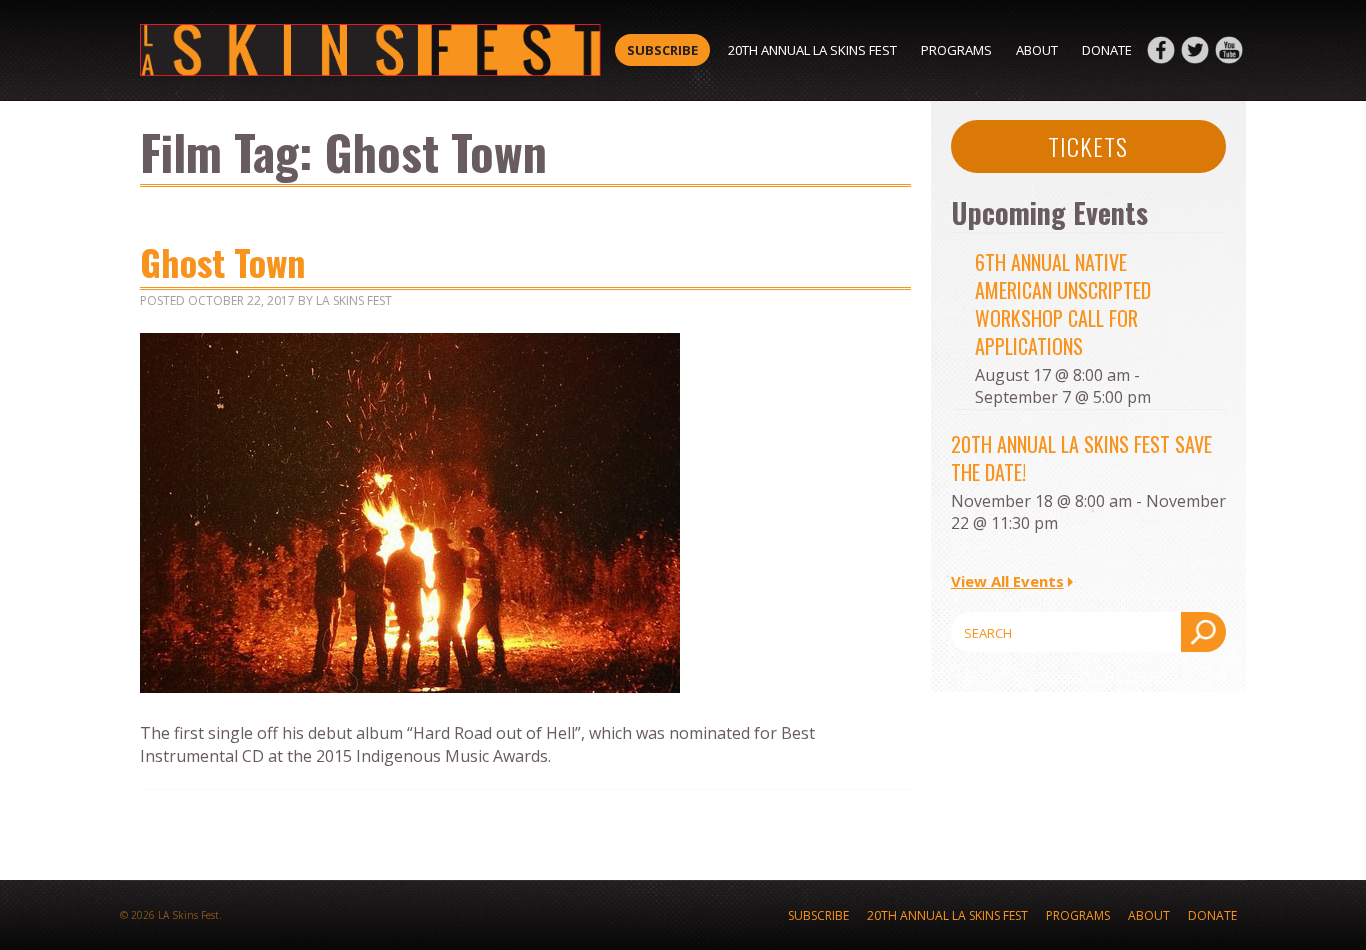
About (1037, 50)
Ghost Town (222, 261)
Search (1203, 632)
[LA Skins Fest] (370, 50)
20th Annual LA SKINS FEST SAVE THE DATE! (1081, 458)
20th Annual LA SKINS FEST (812, 50)
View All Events (1007, 581)
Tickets (1088, 146)
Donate (1107, 50)
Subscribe (662, 50)
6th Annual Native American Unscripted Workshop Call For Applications (1063, 304)
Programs (956, 50)
